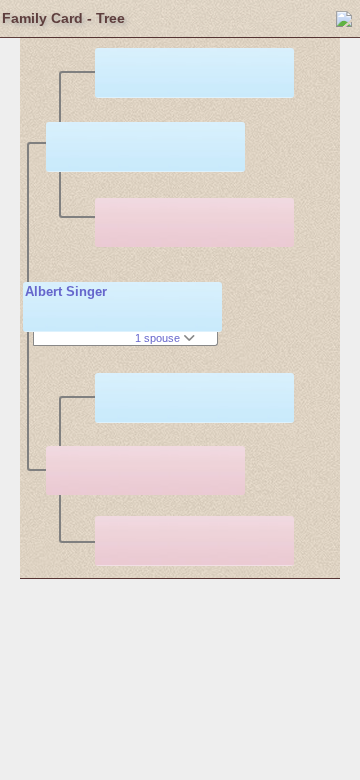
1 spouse (159, 338)
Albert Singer (66, 291)
